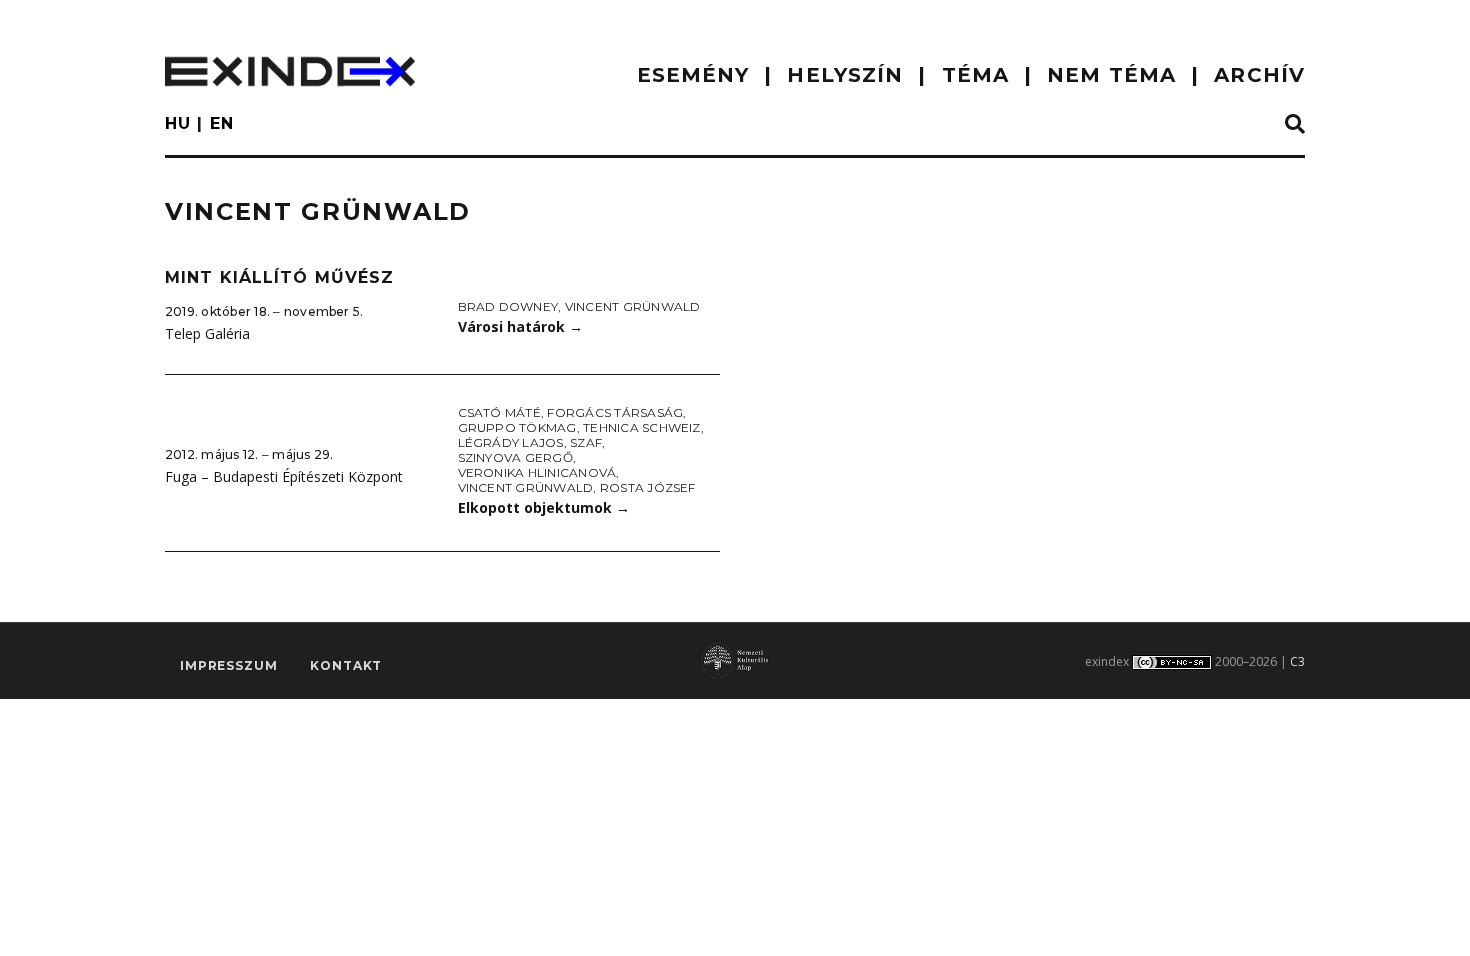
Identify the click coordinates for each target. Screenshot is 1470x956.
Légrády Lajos (511, 442)
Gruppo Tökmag (517, 427)
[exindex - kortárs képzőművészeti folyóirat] (290, 71)
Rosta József (648, 487)
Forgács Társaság (615, 412)
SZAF (586, 442)
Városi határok (520, 326)
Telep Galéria (207, 333)
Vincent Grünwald (633, 306)
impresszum (228, 665)
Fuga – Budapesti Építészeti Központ (284, 476)
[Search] (1295, 125)
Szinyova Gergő (515, 457)
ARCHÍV (1259, 75)
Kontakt (346, 665)
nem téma (1111, 75)
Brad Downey (508, 306)
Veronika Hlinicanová (537, 472)
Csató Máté (499, 412)
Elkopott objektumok (544, 507)
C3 (1297, 661)
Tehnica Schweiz (642, 427)
